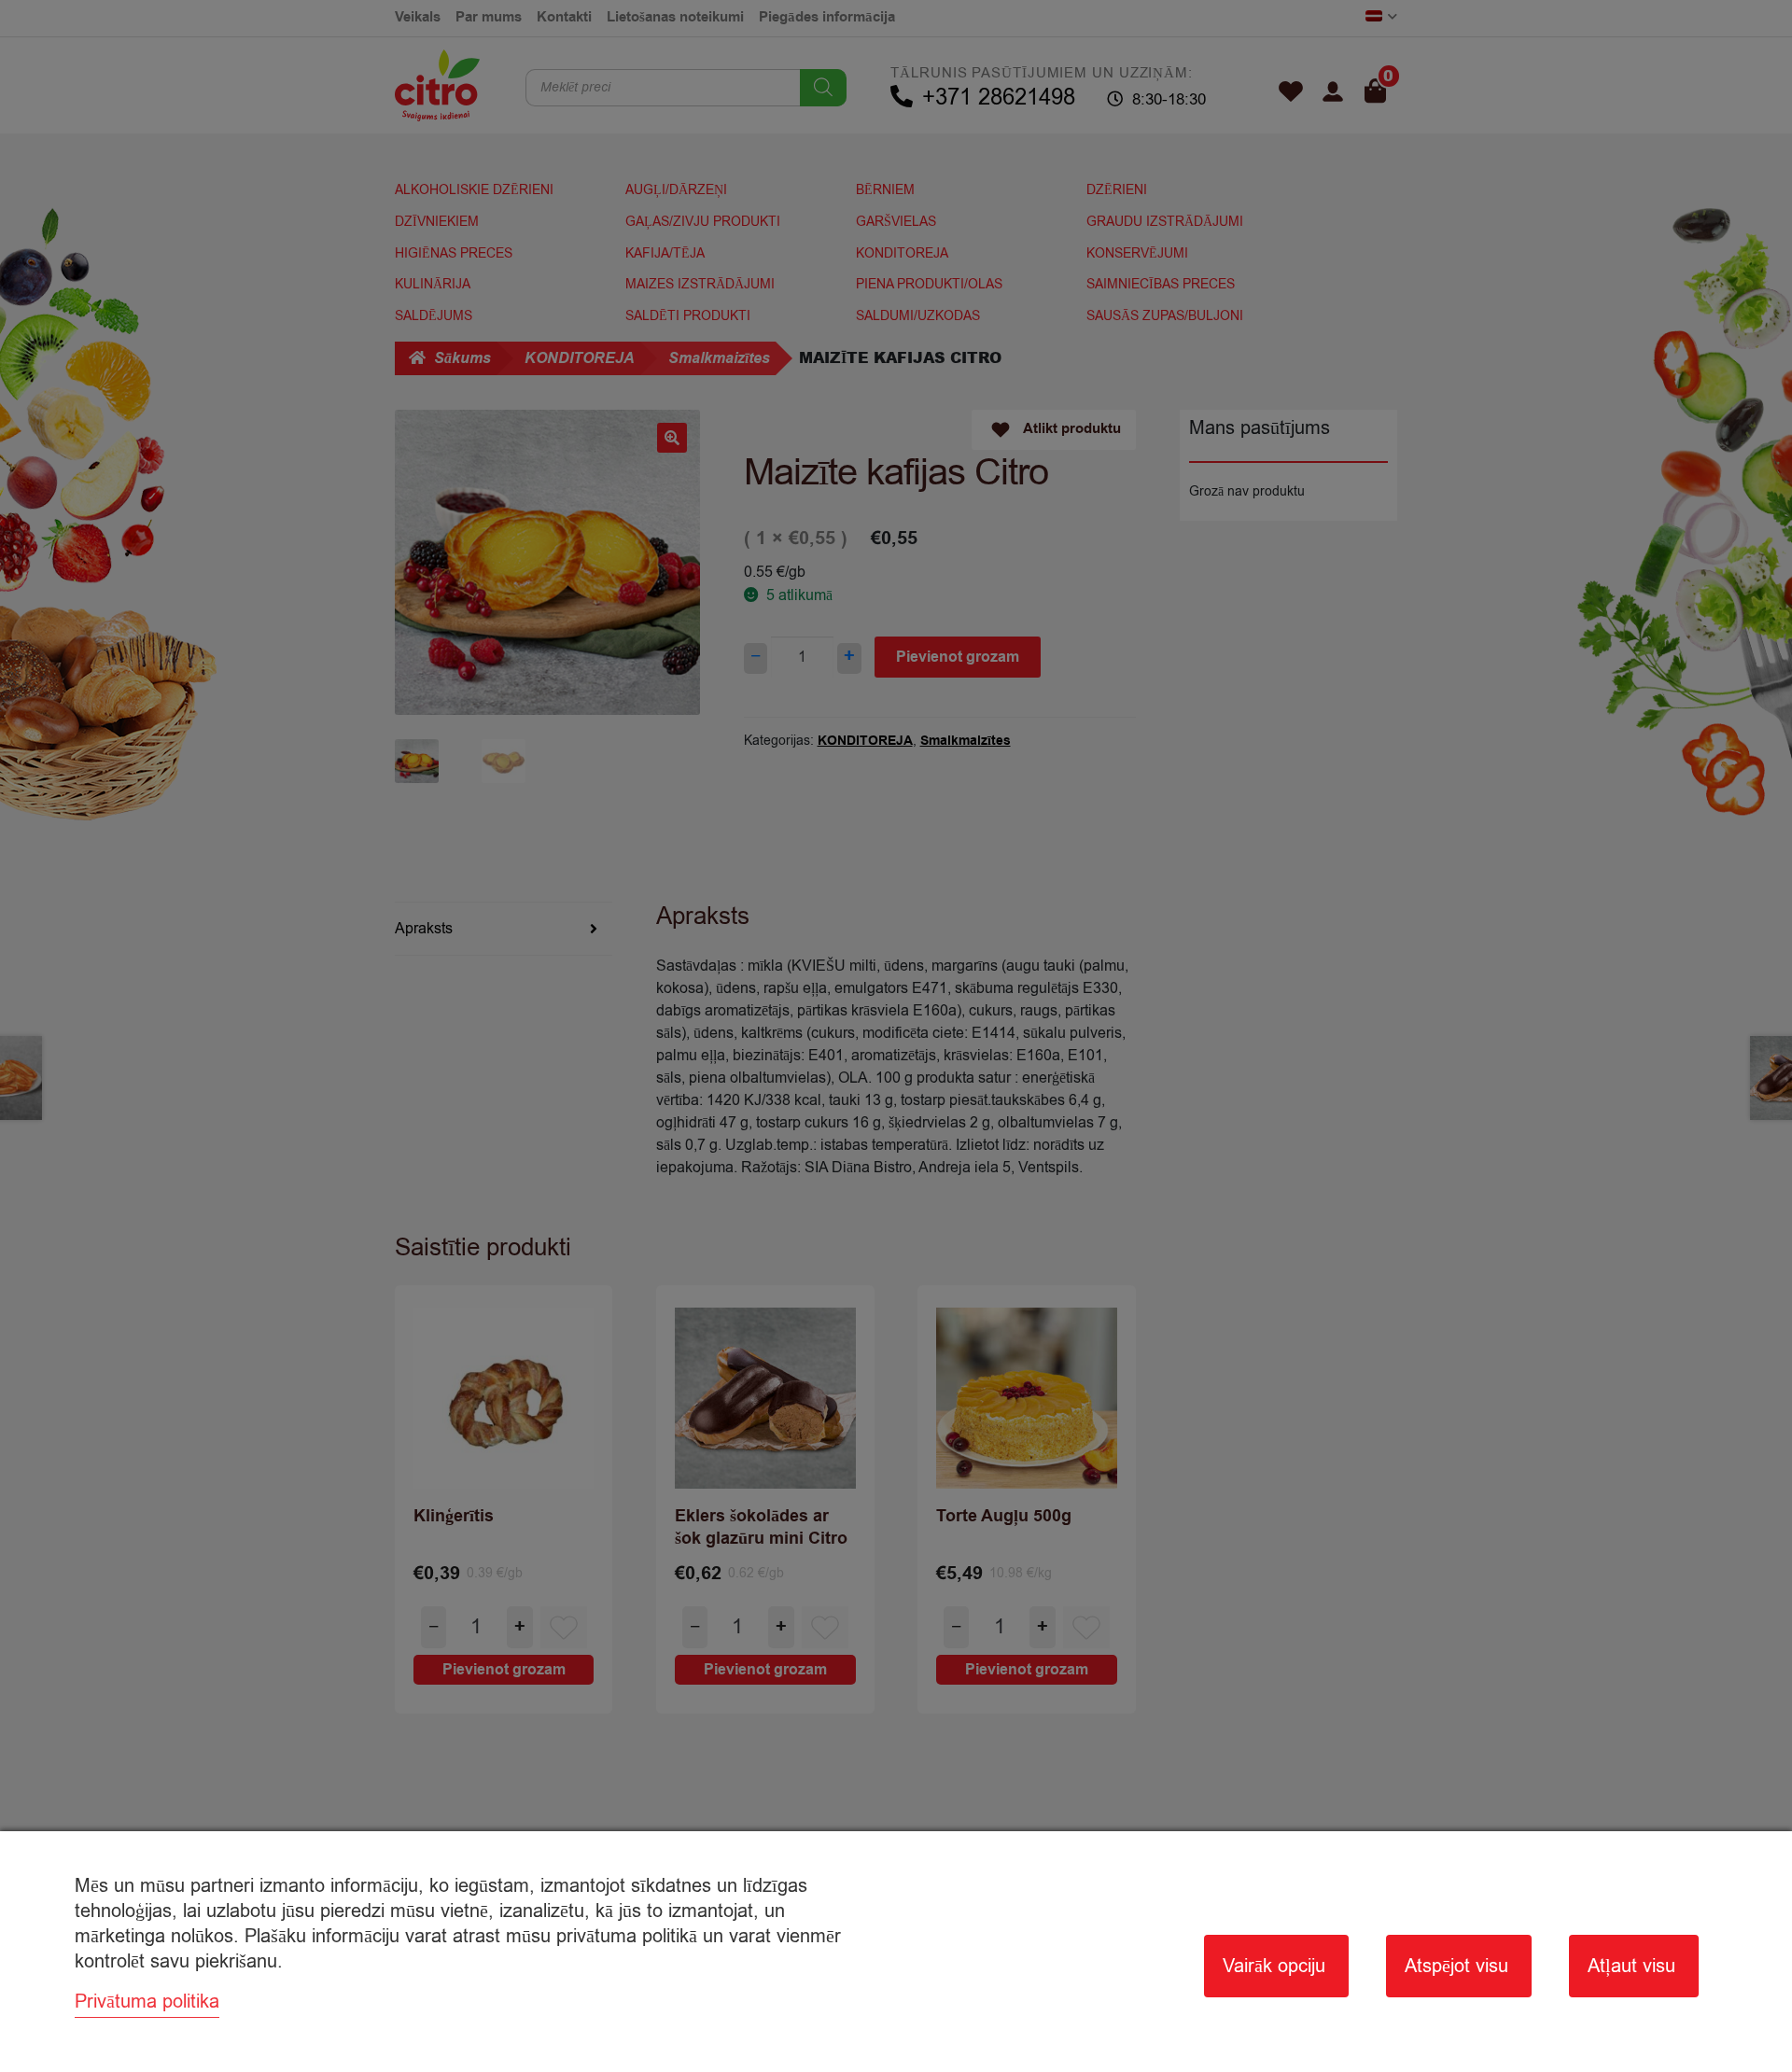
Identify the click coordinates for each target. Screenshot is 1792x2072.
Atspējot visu (1456, 1966)
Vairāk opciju (1274, 1966)
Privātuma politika (147, 2002)
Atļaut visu (1631, 1966)
